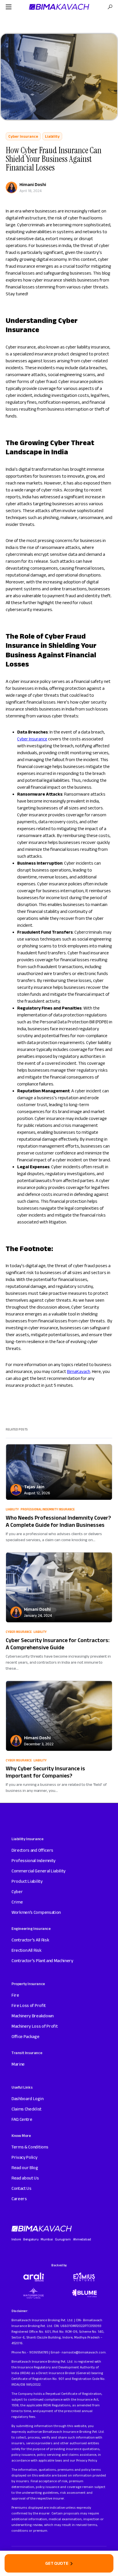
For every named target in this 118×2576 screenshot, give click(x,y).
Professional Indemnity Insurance (48, 1509)
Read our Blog (25, 2168)
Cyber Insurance (23, 136)
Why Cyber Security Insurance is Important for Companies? (45, 1772)
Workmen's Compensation (36, 1912)
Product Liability (27, 1881)
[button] (9, 7)
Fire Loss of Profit (29, 2005)
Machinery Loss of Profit (35, 2026)
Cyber (17, 1892)
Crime (17, 1902)
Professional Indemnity (34, 1860)
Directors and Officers (32, 1850)
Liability (52, 136)
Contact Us (21, 2188)
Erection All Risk (26, 1950)
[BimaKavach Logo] (42, 2229)
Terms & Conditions (30, 2147)
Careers (19, 2199)
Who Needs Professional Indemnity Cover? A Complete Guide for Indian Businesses (58, 1521)
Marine (18, 2064)
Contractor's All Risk (30, 1940)
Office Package (25, 2036)
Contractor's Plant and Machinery (42, 1961)
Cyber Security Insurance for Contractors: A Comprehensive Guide (58, 1644)
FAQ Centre (22, 2119)
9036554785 (39, 2352)
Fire (15, 1995)
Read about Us (25, 2178)
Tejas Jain (34, 1487)
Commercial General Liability (39, 1871)
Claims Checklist (26, 2109)
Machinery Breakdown (33, 2016)
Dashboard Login (27, 2099)
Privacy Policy (24, 2157)
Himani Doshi (33, 184)
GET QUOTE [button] (57, 2563)
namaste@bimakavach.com (83, 2352)
